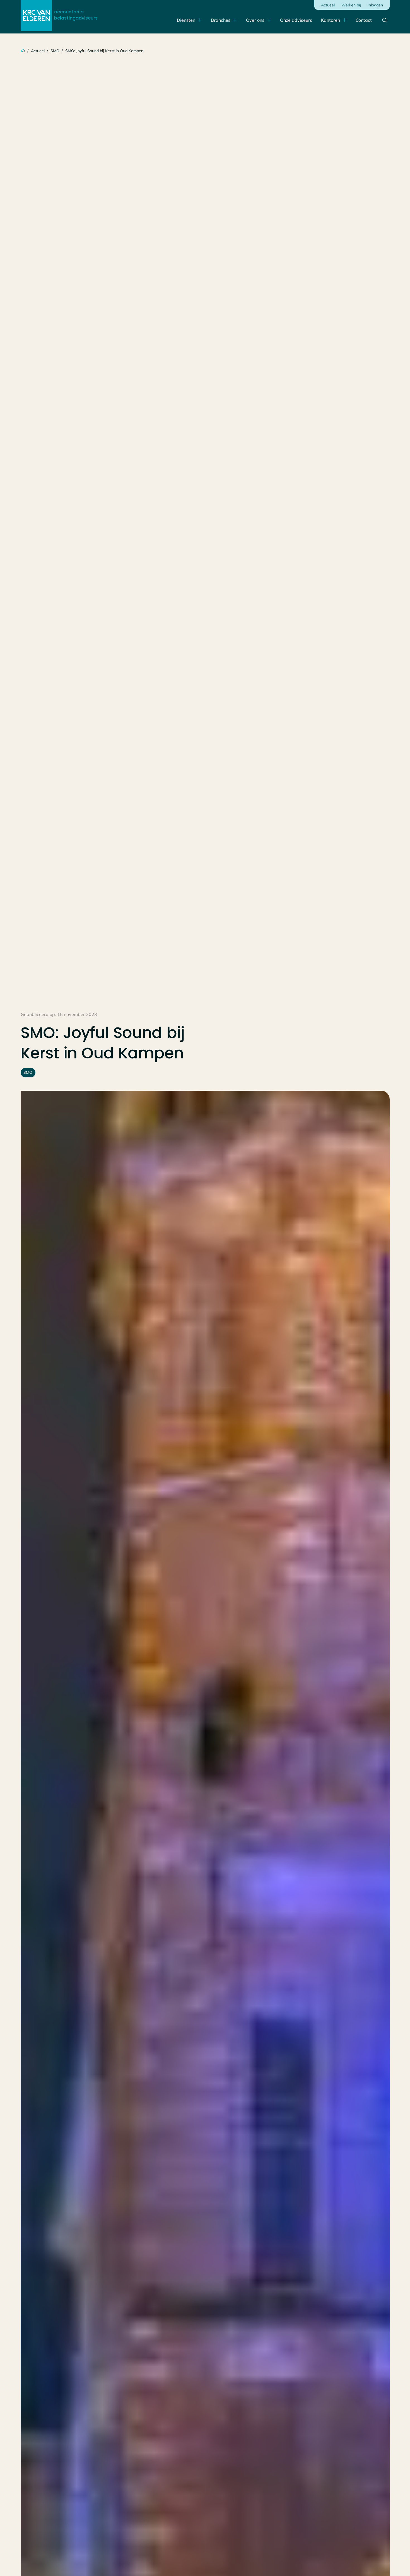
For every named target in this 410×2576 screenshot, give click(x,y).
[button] (334, 20)
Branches (221, 20)
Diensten (186, 20)
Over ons (255, 20)
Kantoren (331, 20)
